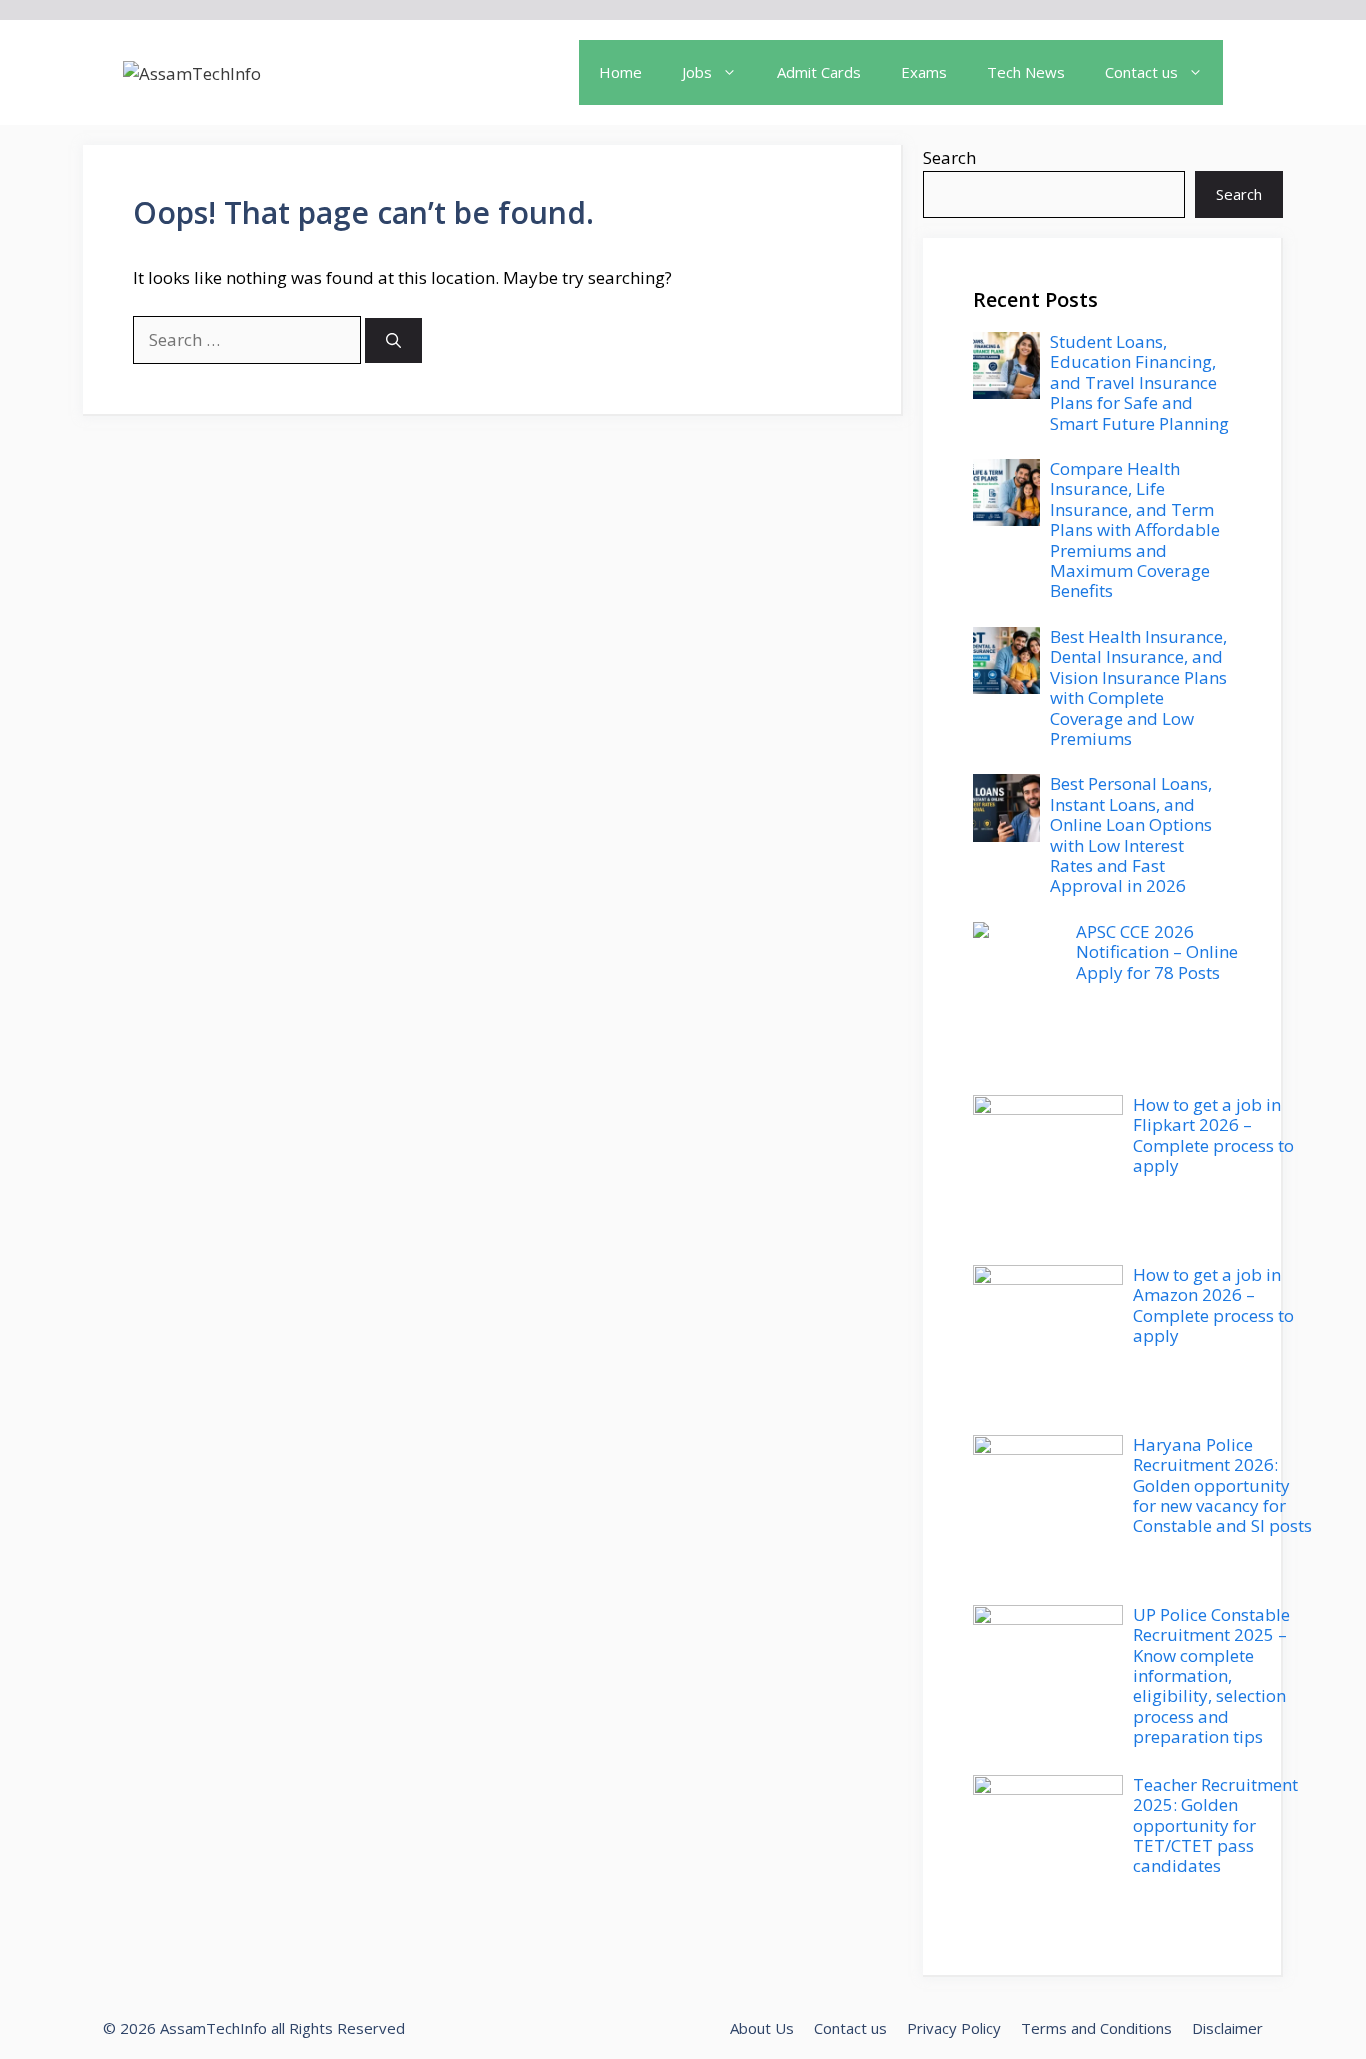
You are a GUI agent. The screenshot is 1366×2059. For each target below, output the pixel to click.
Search (949, 157)
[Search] (393, 340)
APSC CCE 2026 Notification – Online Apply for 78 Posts (1157, 952)
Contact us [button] (1141, 72)
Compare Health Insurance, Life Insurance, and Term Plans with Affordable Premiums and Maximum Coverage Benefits (1135, 529)
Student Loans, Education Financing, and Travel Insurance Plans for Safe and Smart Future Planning (1139, 382)
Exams (924, 72)
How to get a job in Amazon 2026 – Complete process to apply (1213, 1305)
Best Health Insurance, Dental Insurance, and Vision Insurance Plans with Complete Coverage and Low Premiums (1138, 687)
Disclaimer (1227, 2028)
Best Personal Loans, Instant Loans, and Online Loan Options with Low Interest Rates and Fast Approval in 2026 (1131, 834)
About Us (762, 2028)
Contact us (850, 2028)
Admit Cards (819, 72)
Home (620, 72)
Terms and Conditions (1096, 2028)
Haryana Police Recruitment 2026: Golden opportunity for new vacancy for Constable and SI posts (1222, 1485)
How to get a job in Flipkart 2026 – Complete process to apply (1213, 1135)
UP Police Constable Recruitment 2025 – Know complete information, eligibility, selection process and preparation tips (1211, 1675)
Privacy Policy (954, 2028)
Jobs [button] (697, 72)
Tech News (1026, 72)
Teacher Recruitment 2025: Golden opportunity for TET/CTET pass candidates (1215, 1825)
